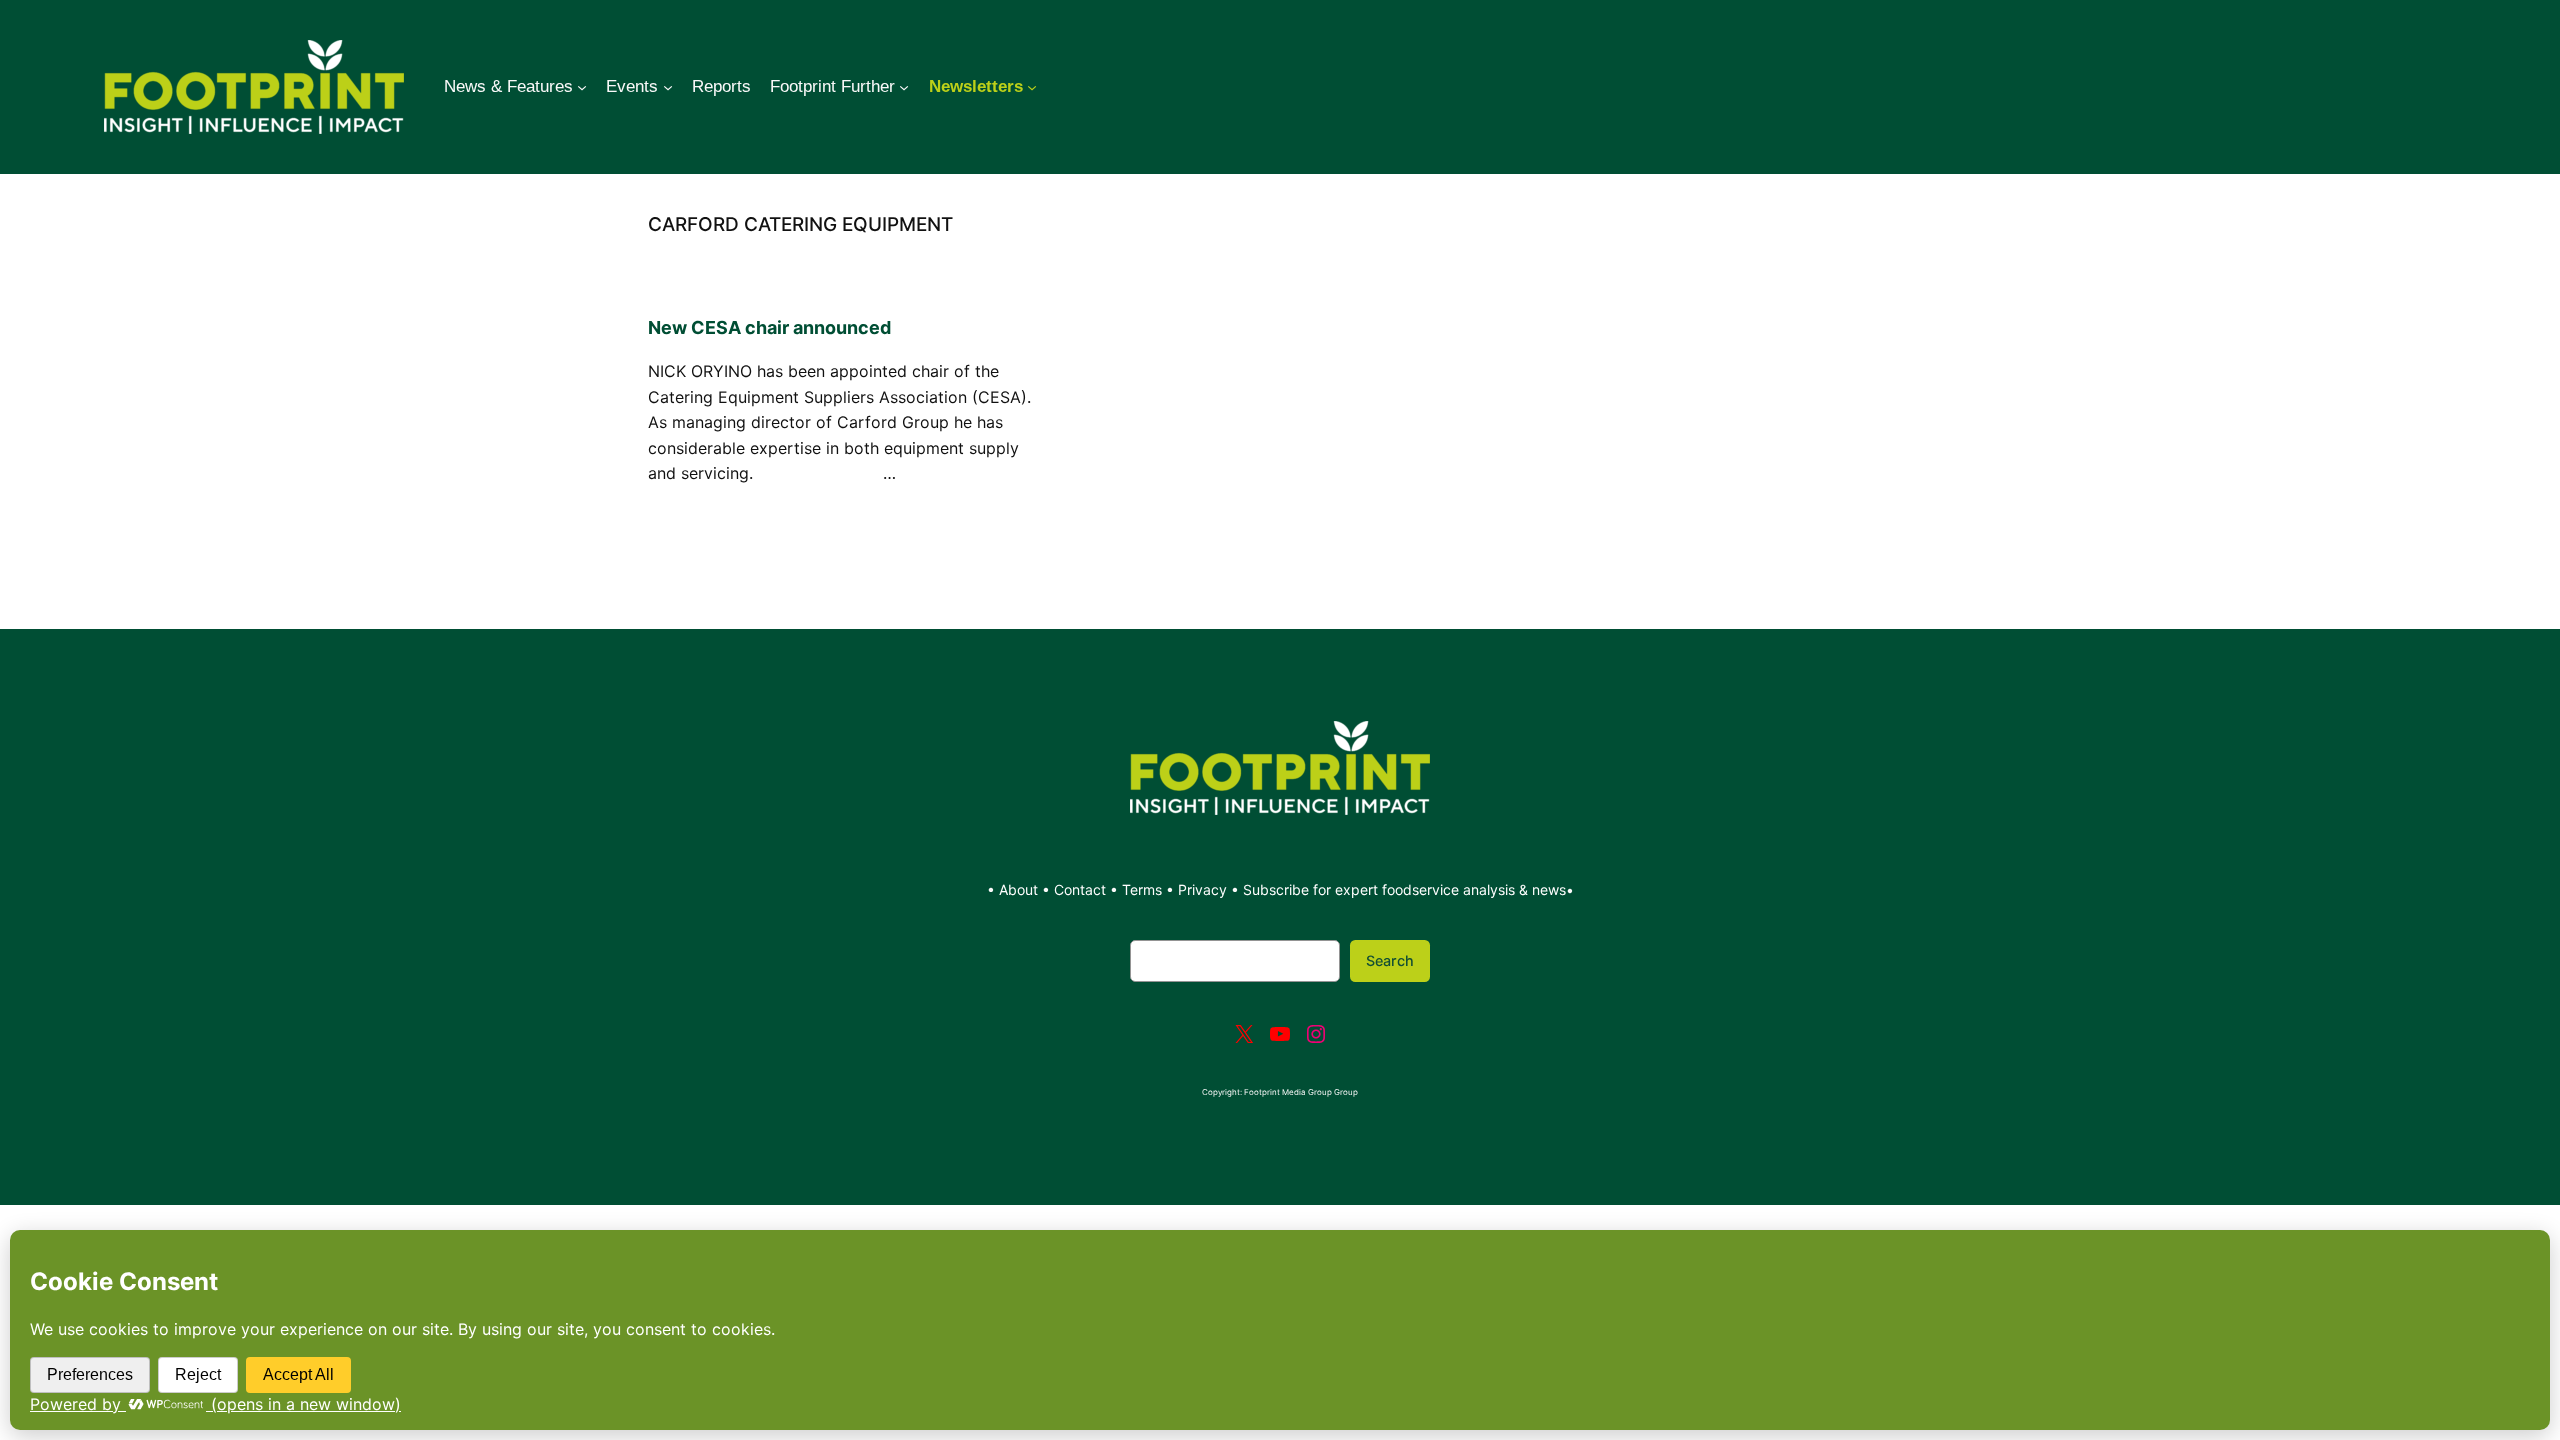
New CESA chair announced (769, 327)
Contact (1082, 889)
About (1020, 889)
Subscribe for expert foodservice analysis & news (1404, 889)
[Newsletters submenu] (1032, 87)
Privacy (1202, 889)
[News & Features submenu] (582, 87)
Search (1390, 960)
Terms (1142, 889)
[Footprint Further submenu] (904, 87)
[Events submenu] (668, 87)
